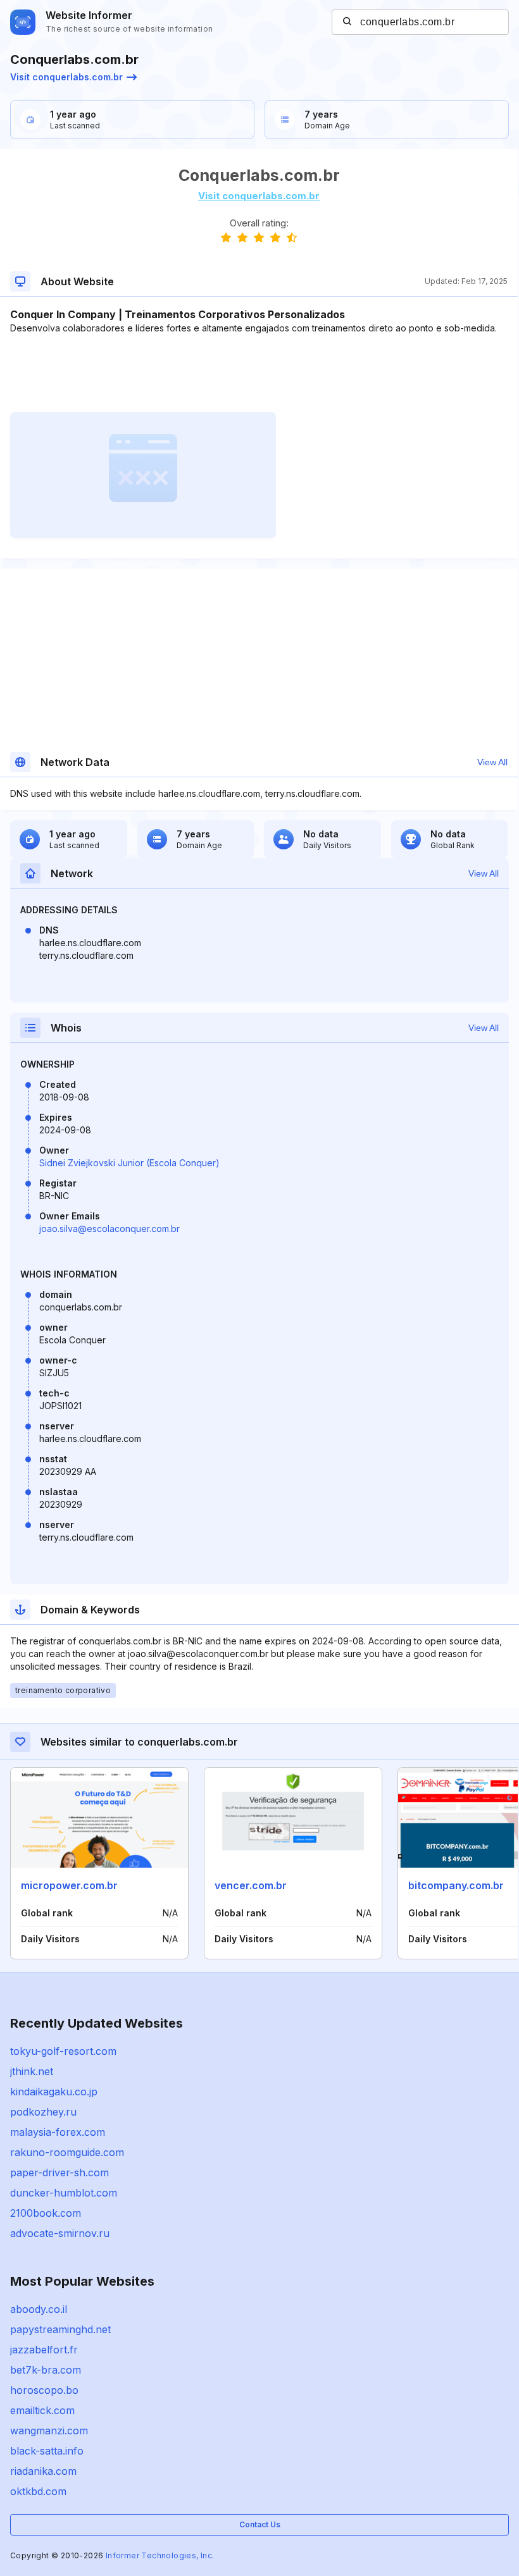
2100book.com (46, 2213)
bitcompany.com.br (456, 1885)
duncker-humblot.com (64, 2193)
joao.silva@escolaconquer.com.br (109, 1229)
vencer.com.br (251, 1885)
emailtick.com (42, 2410)
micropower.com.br (69, 1885)
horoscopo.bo (44, 2390)
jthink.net (32, 2071)
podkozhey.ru (43, 2112)
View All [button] (492, 762)
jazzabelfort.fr (44, 2350)
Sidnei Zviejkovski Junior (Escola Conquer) (129, 1163)
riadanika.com (43, 2471)
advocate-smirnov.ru (60, 2233)
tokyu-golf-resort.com (63, 2051)
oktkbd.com (38, 2491)
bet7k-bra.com (46, 2370)
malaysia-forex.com (58, 2132)
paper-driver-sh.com (59, 2172)
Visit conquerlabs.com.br (66, 77)
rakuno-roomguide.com (67, 2152)
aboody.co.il (39, 2309)
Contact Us (260, 2524)
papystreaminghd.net (60, 2329)
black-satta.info (47, 2451)
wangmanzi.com (49, 2431)
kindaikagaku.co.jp (54, 2092)
